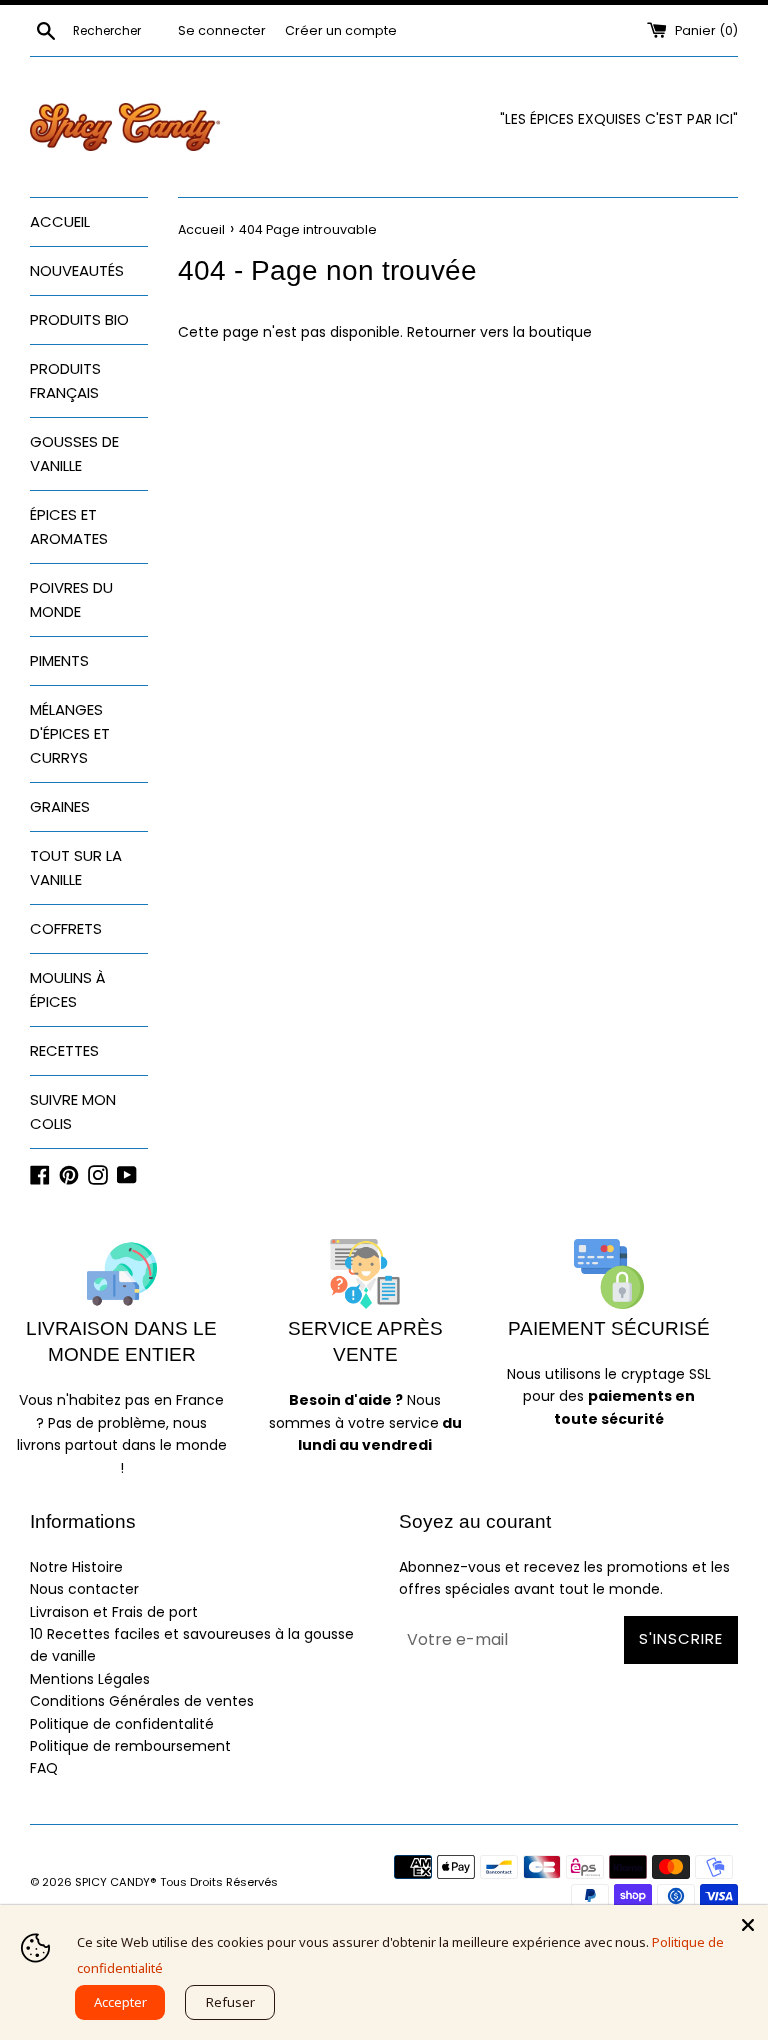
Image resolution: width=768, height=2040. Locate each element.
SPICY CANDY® (116, 1882)
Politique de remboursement (130, 1746)
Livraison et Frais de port (114, 1612)
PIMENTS (59, 660)
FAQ (44, 1768)
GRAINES (60, 806)
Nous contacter (84, 1589)
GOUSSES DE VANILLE (74, 453)
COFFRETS (66, 928)
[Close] (748, 1925)
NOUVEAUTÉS (77, 270)
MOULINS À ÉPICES (68, 989)
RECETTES (64, 1050)
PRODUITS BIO (79, 319)
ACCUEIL (60, 221)
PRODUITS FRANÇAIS (65, 380)
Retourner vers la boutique (499, 332)
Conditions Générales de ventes (142, 1701)
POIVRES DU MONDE (71, 599)
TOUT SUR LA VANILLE (76, 867)
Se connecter (222, 30)
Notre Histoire (76, 1567)
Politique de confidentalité (122, 1724)
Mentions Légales (90, 1679)
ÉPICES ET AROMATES (69, 526)
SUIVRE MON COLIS (73, 1111)
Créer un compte (341, 30)
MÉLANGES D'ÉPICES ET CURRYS (70, 733)
